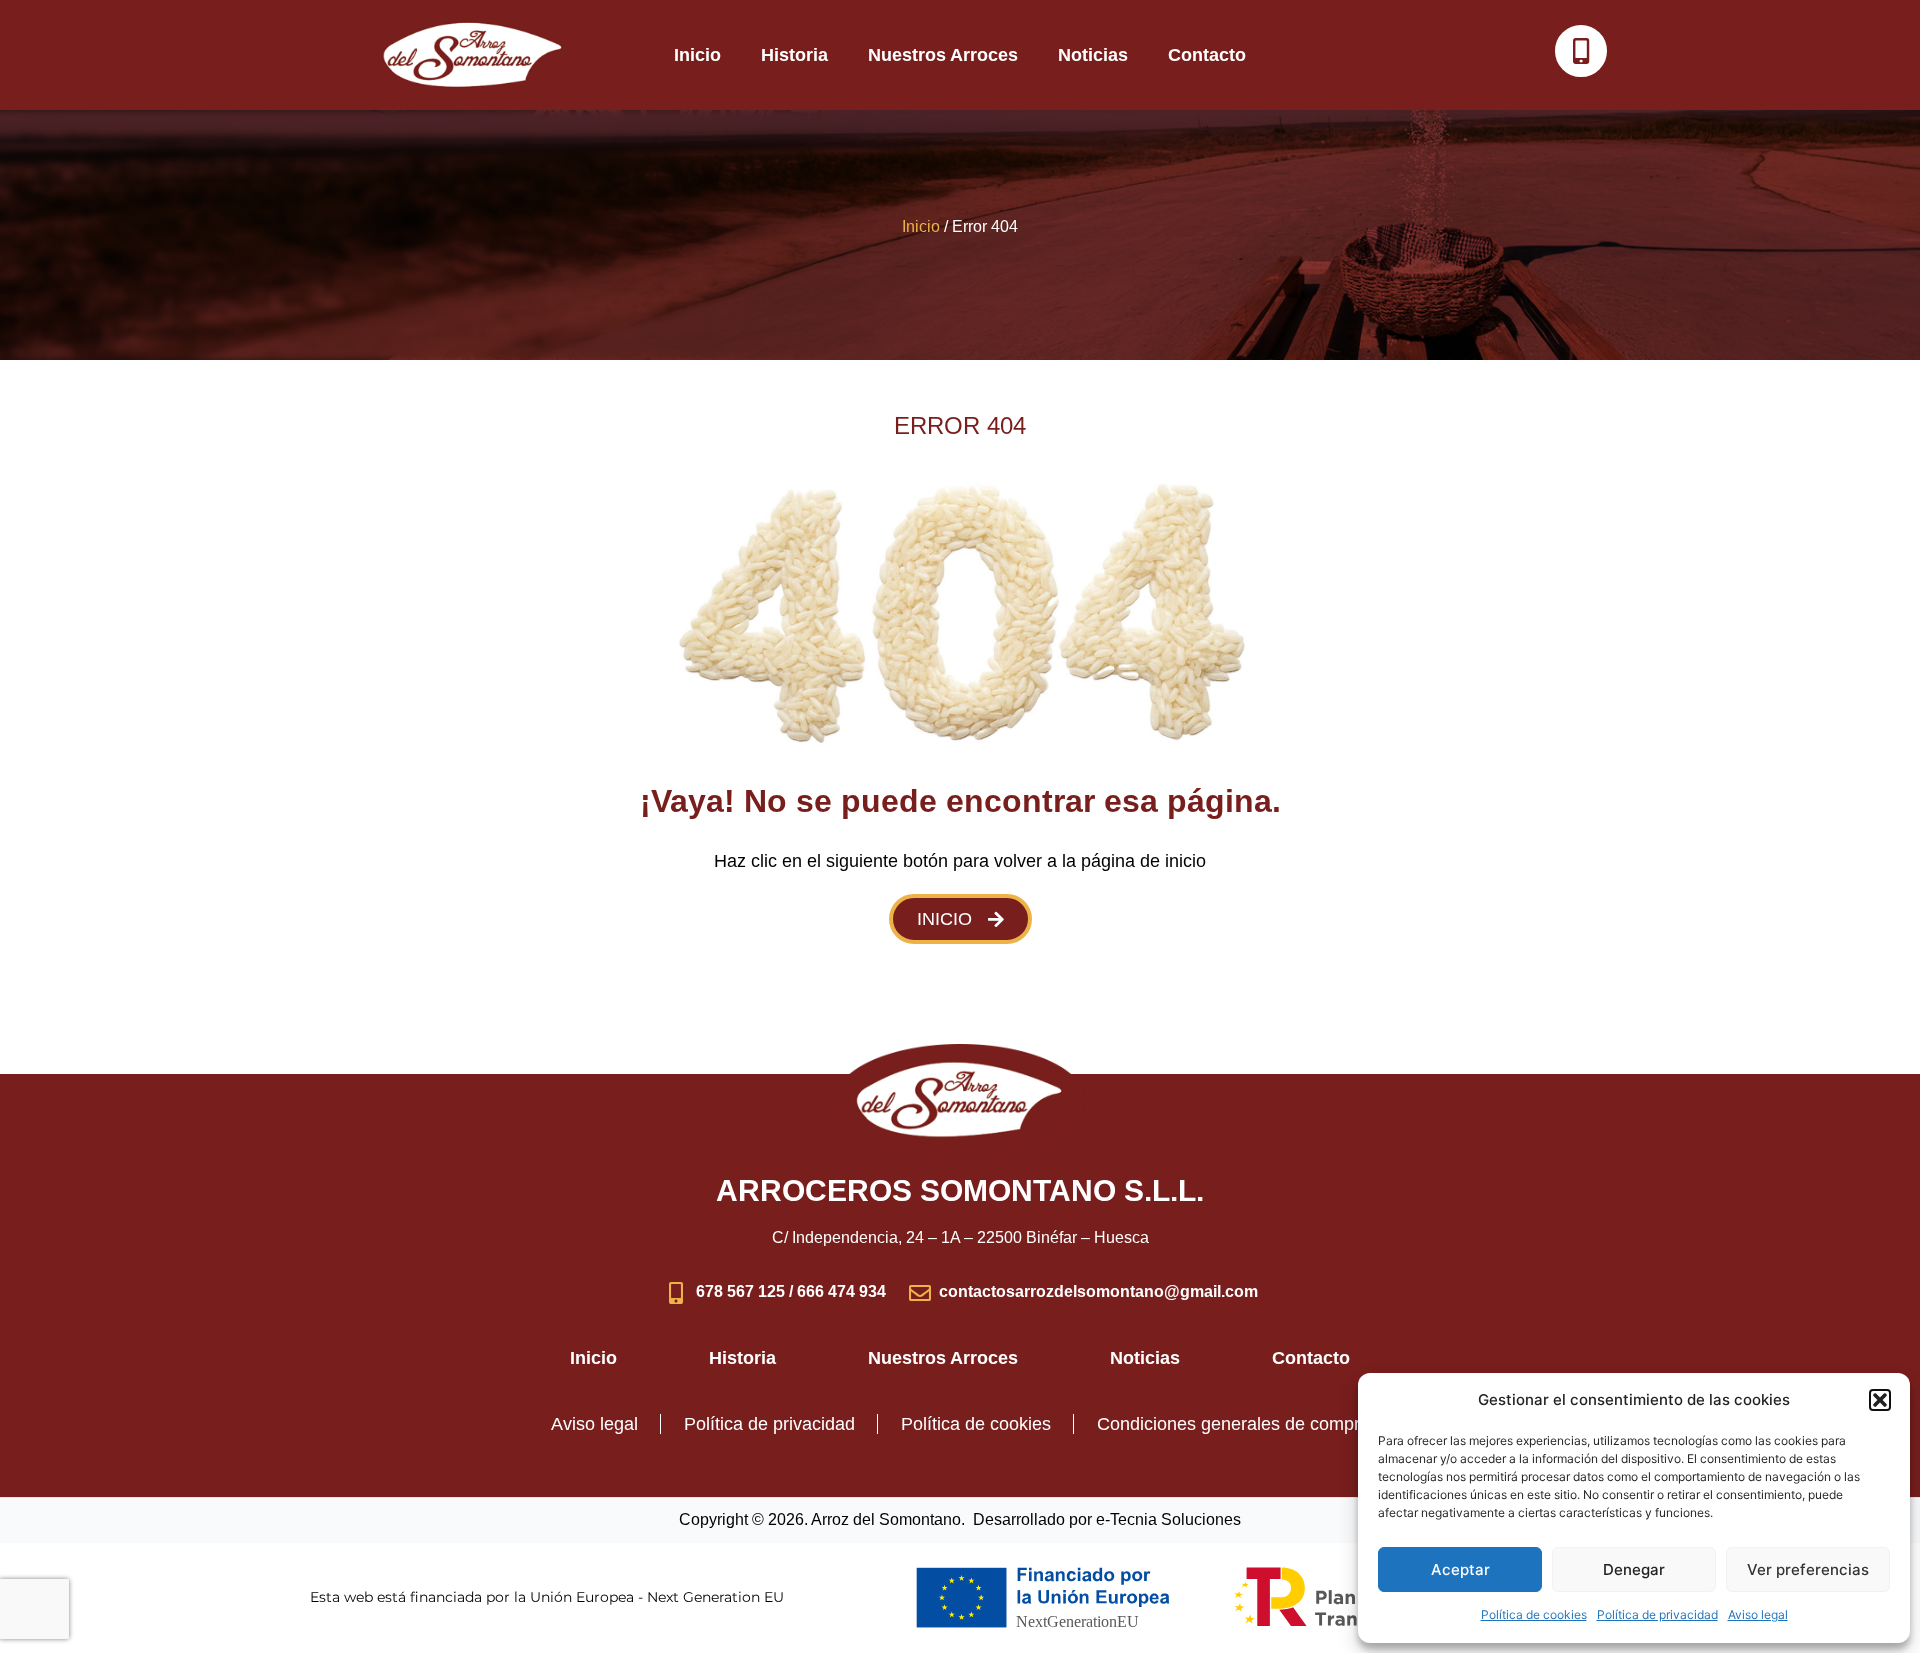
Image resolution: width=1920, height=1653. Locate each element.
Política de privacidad (1657, 1614)
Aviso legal (1758, 1614)
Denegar (1634, 1569)
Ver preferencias (1808, 1569)
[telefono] (1581, 51)
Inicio (697, 55)
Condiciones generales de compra (1233, 1424)
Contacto (1207, 55)
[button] (1880, 1400)
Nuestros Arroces (943, 55)
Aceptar (1460, 1569)
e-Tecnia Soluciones (1168, 1519)
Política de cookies (1534, 1614)
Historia (794, 55)
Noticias (1093, 55)
